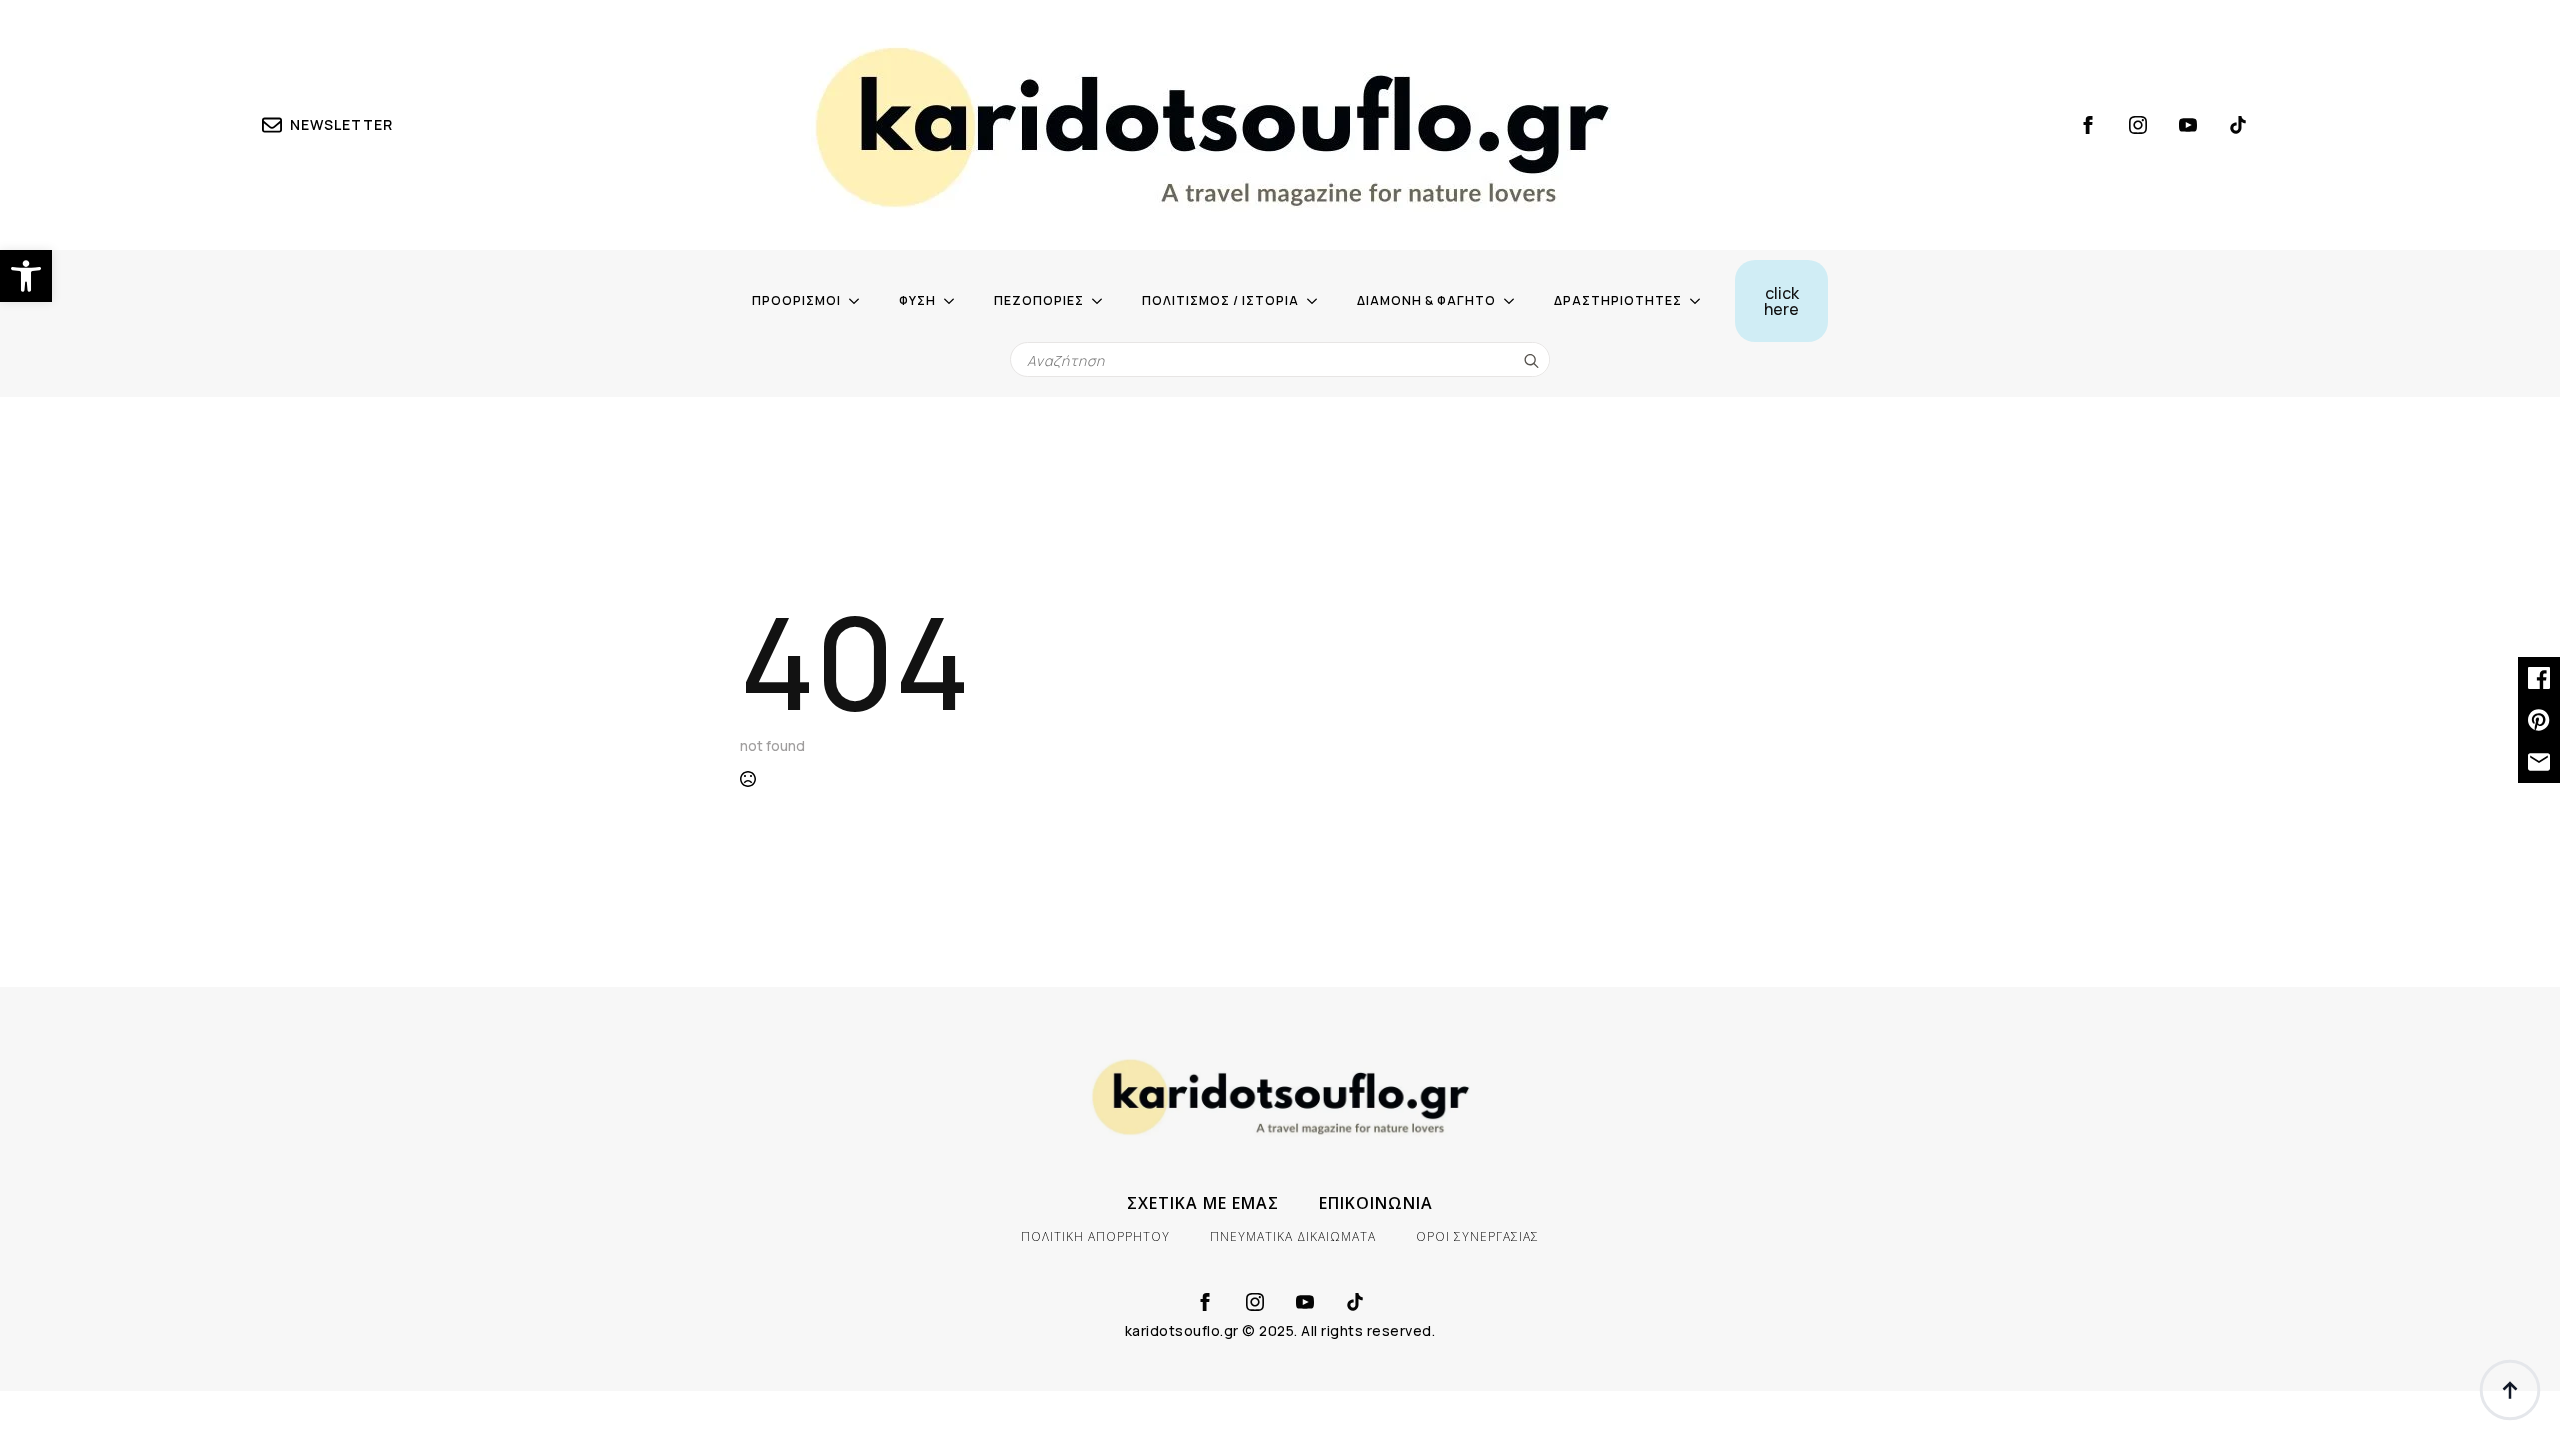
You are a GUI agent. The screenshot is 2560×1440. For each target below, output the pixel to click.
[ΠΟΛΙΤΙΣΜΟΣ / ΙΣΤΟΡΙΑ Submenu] (1318, 301)
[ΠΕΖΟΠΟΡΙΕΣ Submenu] (1103, 301)
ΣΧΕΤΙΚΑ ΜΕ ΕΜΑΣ (1203, 1203)
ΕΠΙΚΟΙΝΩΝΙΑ (1376, 1203)
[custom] (2238, 125)
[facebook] (2088, 125)
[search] (1531, 360)
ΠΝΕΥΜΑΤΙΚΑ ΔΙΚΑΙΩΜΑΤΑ (1293, 1236)
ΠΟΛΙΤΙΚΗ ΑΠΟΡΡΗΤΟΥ (1095, 1236)
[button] (26, 276)
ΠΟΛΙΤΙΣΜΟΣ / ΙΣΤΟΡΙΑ (1220, 300)
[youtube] (2188, 125)
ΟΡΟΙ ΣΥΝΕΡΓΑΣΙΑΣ (1477, 1236)
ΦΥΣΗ (917, 300)
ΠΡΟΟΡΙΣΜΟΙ (796, 300)
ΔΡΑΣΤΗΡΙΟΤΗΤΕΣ (1618, 300)
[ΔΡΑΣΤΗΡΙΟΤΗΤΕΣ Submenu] (1701, 301)
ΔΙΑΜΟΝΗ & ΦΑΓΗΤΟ (1426, 300)
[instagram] (2138, 125)
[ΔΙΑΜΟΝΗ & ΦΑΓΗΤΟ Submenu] (1515, 301)
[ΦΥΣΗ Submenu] (955, 301)
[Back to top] (2510, 1390)
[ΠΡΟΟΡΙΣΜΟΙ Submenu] (860, 301)
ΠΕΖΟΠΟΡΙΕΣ (1039, 300)
